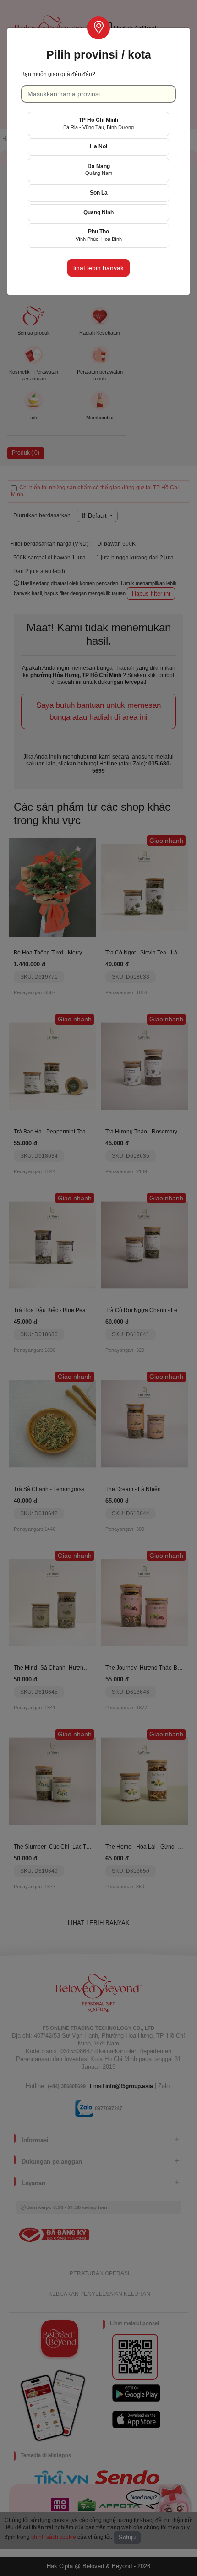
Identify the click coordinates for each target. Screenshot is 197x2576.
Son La (99, 193)
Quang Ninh (98, 212)
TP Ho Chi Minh (98, 123)
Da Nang (99, 170)
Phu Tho (99, 235)
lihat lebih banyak (98, 268)
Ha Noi (98, 146)
